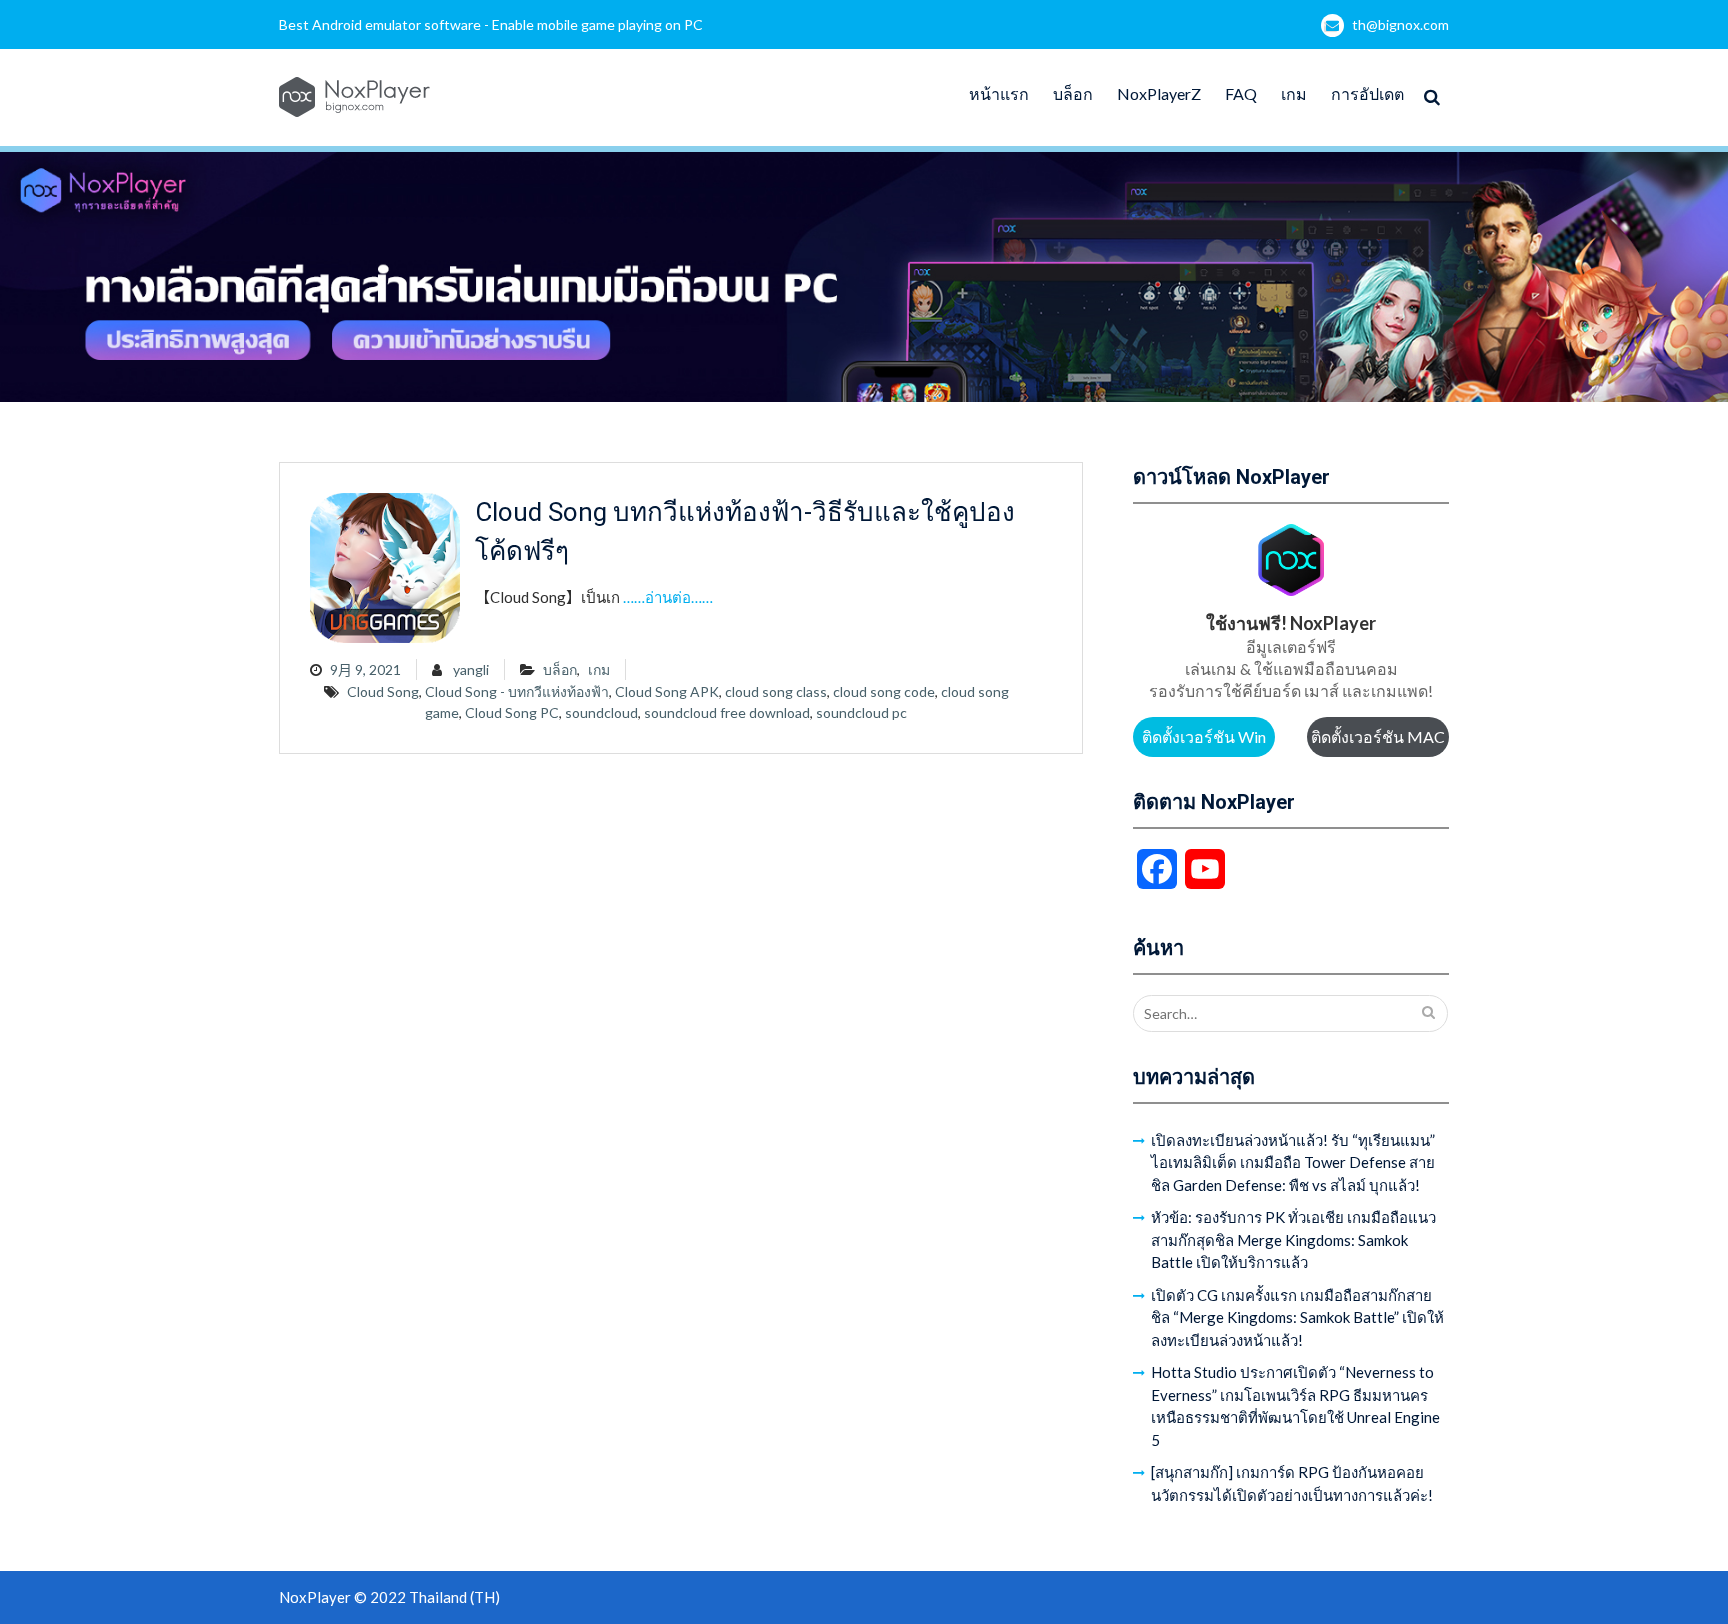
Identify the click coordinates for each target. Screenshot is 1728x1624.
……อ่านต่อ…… (668, 597)
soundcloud (601, 712)
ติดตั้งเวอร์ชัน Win (1204, 736)
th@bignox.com (1400, 24)
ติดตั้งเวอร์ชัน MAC (1378, 736)
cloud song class (776, 691)
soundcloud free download (727, 712)
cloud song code (884, 691)
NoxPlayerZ (1159, 93)
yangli (471, 669)
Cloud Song (383, 691)
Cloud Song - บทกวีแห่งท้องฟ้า (517, 691)
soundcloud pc (861, 712)
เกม (1294, 93)
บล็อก (1073, 93)
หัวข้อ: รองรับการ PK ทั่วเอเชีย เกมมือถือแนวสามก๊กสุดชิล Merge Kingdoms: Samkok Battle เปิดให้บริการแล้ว (1293, 1239)
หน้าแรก (999, 93)
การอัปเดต (1367, 93)
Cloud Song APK (667, 691)
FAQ (1241, 93)
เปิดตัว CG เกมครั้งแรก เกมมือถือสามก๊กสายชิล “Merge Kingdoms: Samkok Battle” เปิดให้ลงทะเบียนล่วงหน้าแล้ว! (1297, 1317)
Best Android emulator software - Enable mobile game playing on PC (491, 24)
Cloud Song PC (512, 712)
